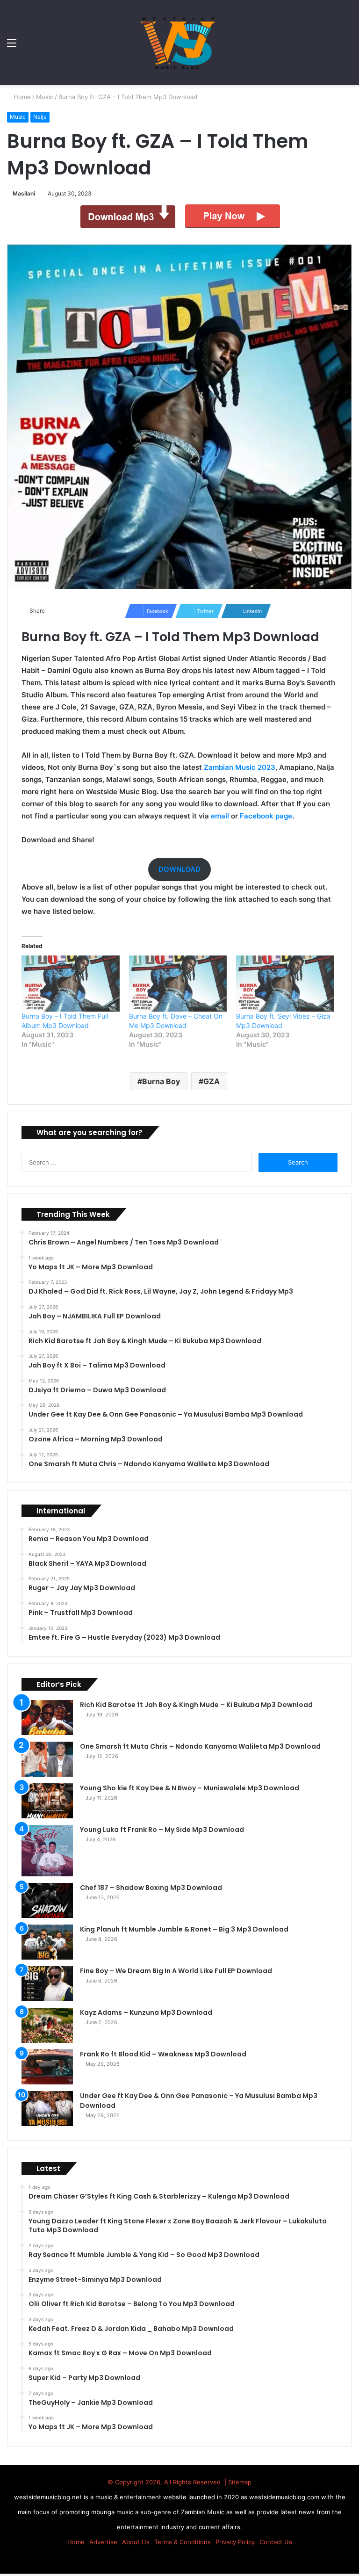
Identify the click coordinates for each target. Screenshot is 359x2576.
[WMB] (179, 43)
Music (46, 97)
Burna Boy (161, 1081)
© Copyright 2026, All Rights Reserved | (168, 2482)
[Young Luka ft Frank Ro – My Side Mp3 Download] (47, 1851)
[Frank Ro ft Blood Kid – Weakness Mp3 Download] (47, 2067)
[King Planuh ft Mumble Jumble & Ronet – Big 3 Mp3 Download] (47, 1942)
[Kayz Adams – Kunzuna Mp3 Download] (47, 2025)
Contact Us (276, 2542)
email (220, 816)
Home (22, 97)
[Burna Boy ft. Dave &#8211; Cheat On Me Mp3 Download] (178, 984)
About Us (136, 2542)
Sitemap (240, 2482)
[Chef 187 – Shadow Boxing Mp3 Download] (47, 1900)
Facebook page (266, 816)
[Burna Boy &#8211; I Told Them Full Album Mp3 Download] (71, 984)
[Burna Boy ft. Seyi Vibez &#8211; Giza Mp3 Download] (285, 984)
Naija (40, 117)
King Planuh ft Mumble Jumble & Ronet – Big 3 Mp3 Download (184, 1929)
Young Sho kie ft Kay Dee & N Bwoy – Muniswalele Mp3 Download (190, 1788)
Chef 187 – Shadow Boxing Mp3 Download (151, 1888)
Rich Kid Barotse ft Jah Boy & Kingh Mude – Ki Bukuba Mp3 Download (196, 1705)
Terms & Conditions (183, 2542)
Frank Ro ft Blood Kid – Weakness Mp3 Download (163, 2054)
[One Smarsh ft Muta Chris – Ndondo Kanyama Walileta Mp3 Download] (47, 1759)
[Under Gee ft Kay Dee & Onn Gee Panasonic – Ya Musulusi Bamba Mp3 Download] (47, 2109)
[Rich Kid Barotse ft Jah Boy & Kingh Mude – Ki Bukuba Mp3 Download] (47, 1718)
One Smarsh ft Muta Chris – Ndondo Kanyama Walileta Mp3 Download (200, 1746)
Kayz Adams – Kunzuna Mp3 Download (146, 2012)
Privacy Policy (235, 2542)
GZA (212, 1081)
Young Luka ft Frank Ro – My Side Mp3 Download (162, 1830)
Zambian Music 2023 (240, 767)
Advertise (103, 2542)
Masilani (25, 193)
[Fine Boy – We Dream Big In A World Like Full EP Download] (47, 1984)
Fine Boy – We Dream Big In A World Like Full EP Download (176, 1971)
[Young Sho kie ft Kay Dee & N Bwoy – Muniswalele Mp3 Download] (47, 1801)
